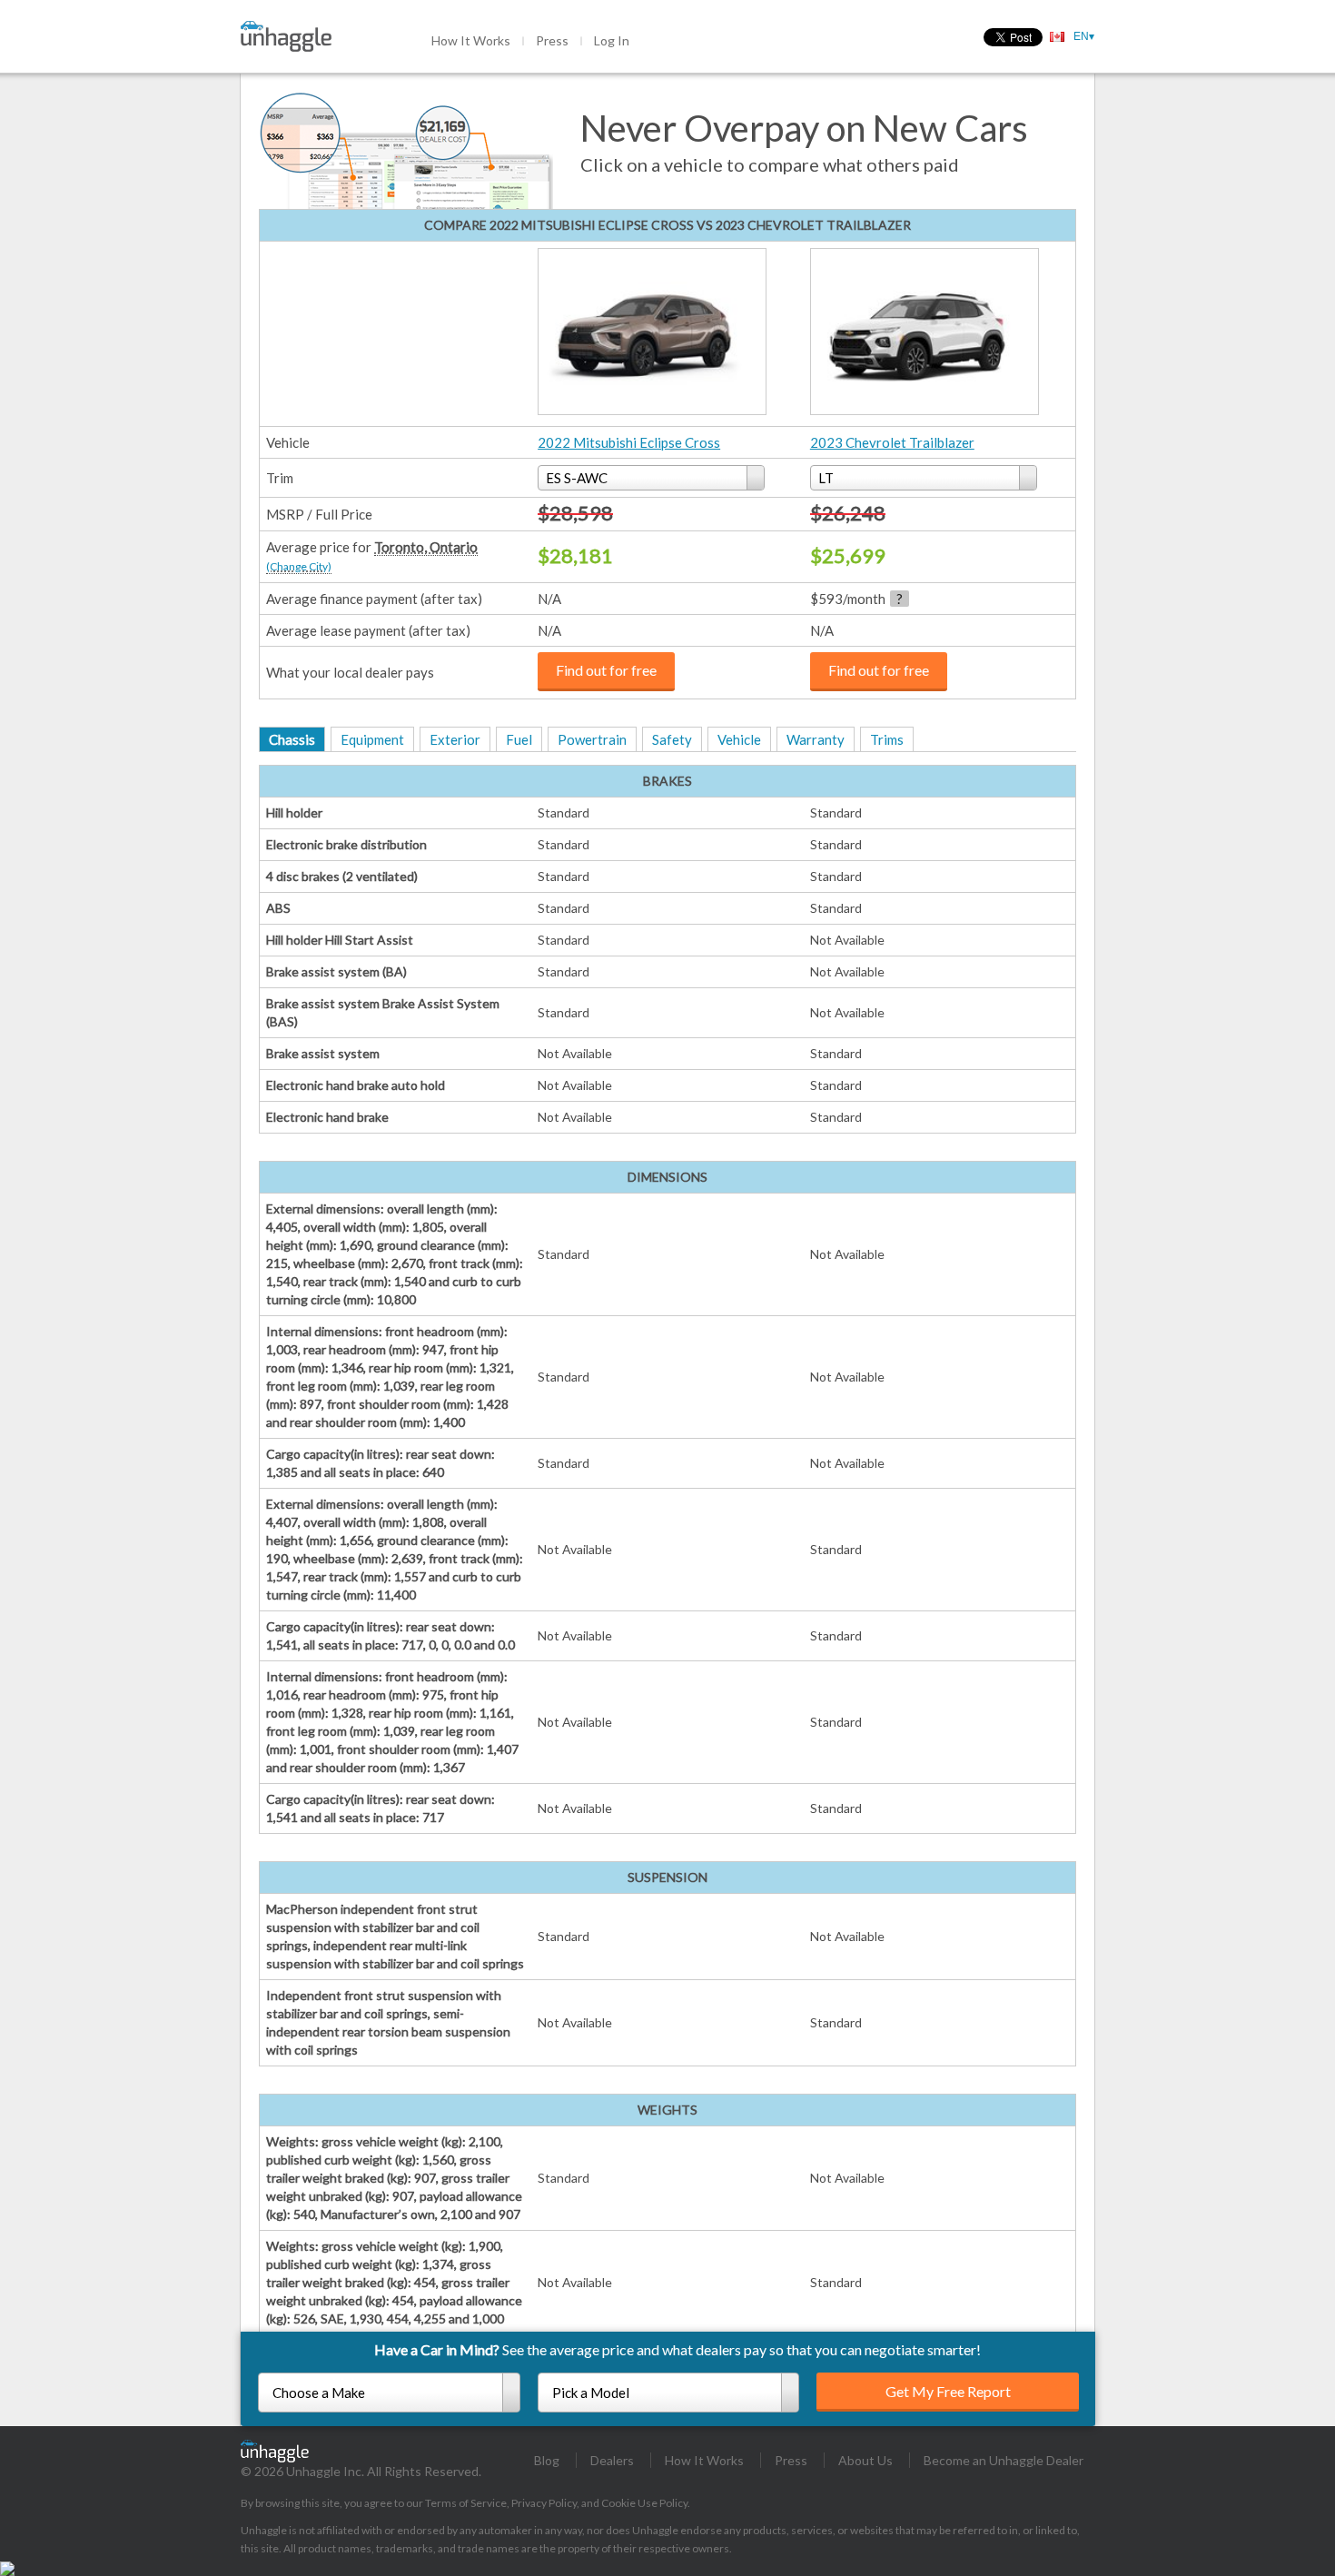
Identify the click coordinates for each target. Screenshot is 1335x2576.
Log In (612, 40)
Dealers (612, 2460)
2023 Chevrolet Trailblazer (892, 442)
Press (552, 40)
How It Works (471, 40)
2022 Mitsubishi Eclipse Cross (629, 442)
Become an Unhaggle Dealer (1004, 2460)
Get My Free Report (948, 2391)
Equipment (372, 739)
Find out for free (606, 670)
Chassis (292, 739)
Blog (547, 2460)
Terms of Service (466, 2503)
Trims (887, 739)
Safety (672, 739)
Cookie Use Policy (644, 2503)
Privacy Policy (544, 2503)
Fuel (519, 739)
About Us (865, 2460)
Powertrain (592, 739)
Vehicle (739, 739)
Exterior (455, 739)
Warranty (816, 739)
